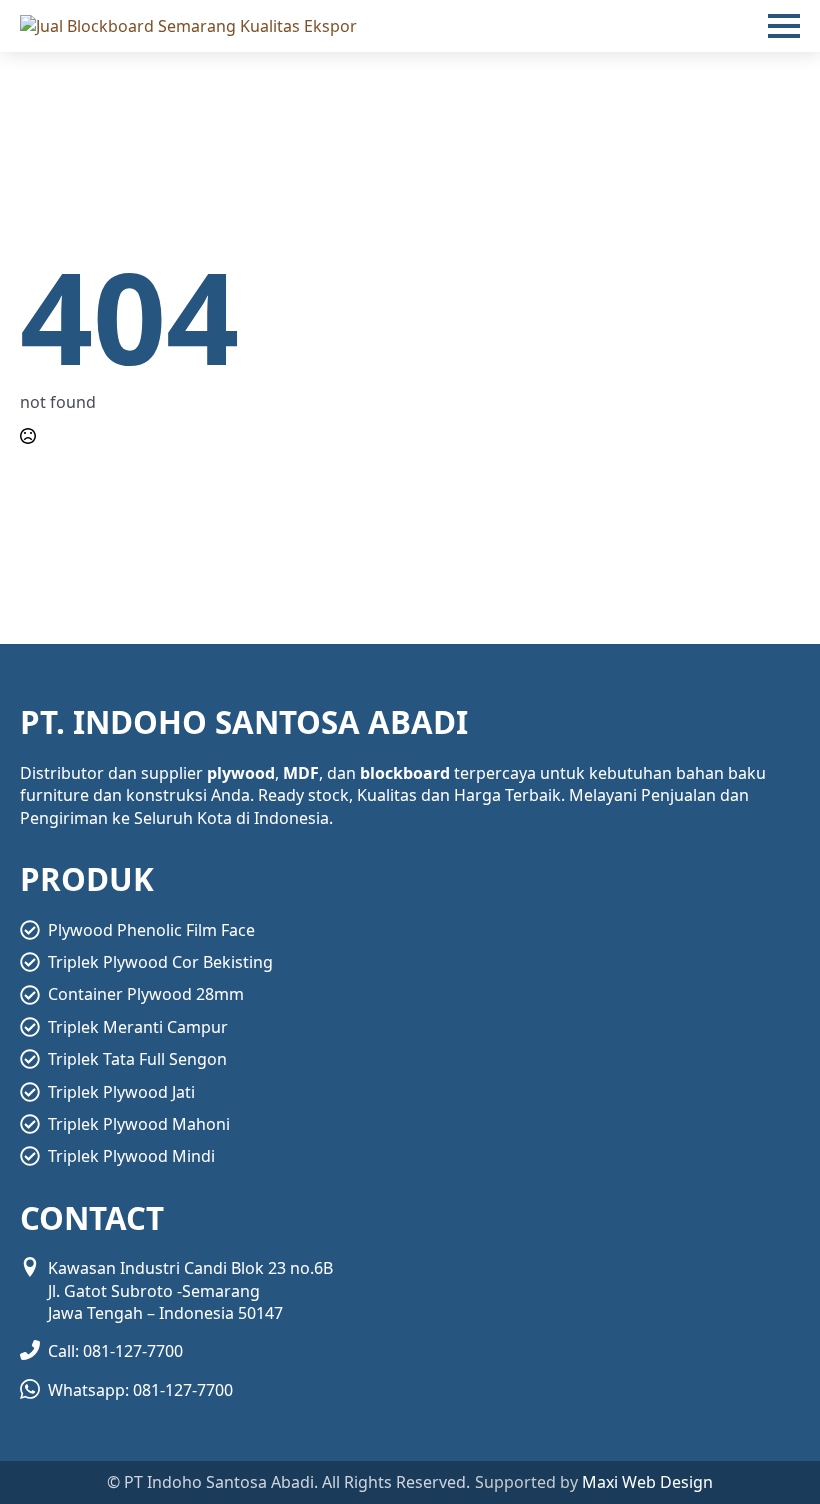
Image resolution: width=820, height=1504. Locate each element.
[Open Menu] (784, 26)
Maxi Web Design (647, 1482)
